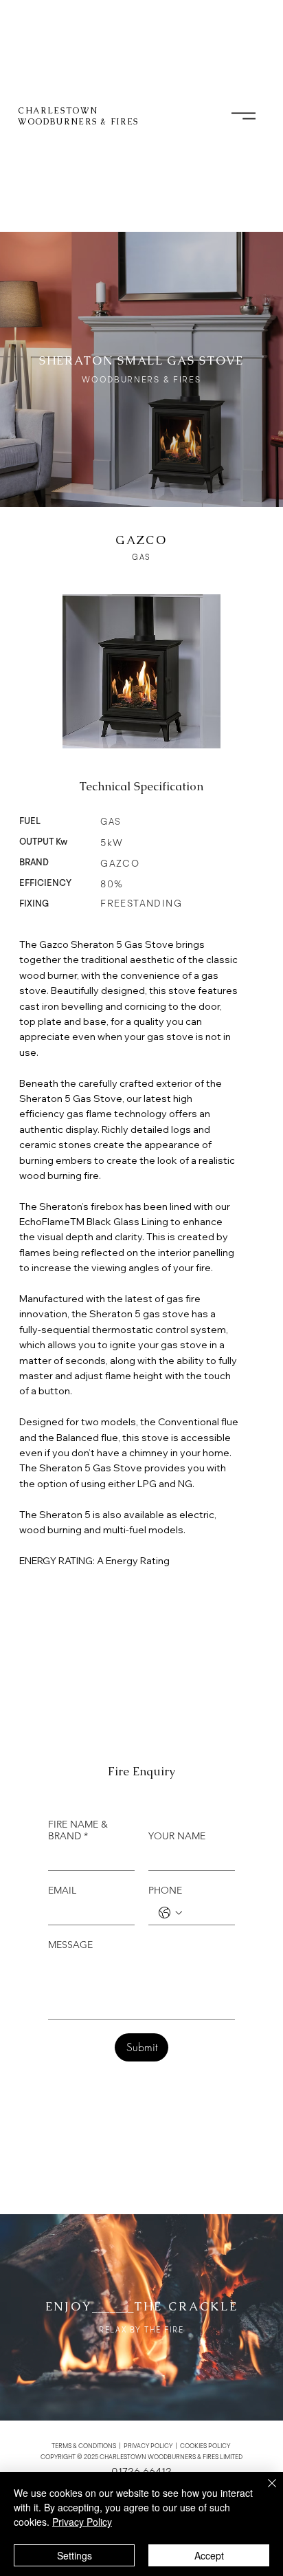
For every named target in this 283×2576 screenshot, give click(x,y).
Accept (209, 2555)
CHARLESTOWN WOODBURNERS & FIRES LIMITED (171, 2457)
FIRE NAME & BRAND (78, 1830)
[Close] (264, 2491)
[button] (244, 116)
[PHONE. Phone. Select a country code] (170, 1913)
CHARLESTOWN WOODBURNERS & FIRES (78, 116)
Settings (75, 2555)
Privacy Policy (82, 2522)
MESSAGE (70, 1945)
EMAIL (62, 1891)
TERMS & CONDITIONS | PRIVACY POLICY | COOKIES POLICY (141, 2446)
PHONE (165, 1891)
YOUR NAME (177, 1836)
